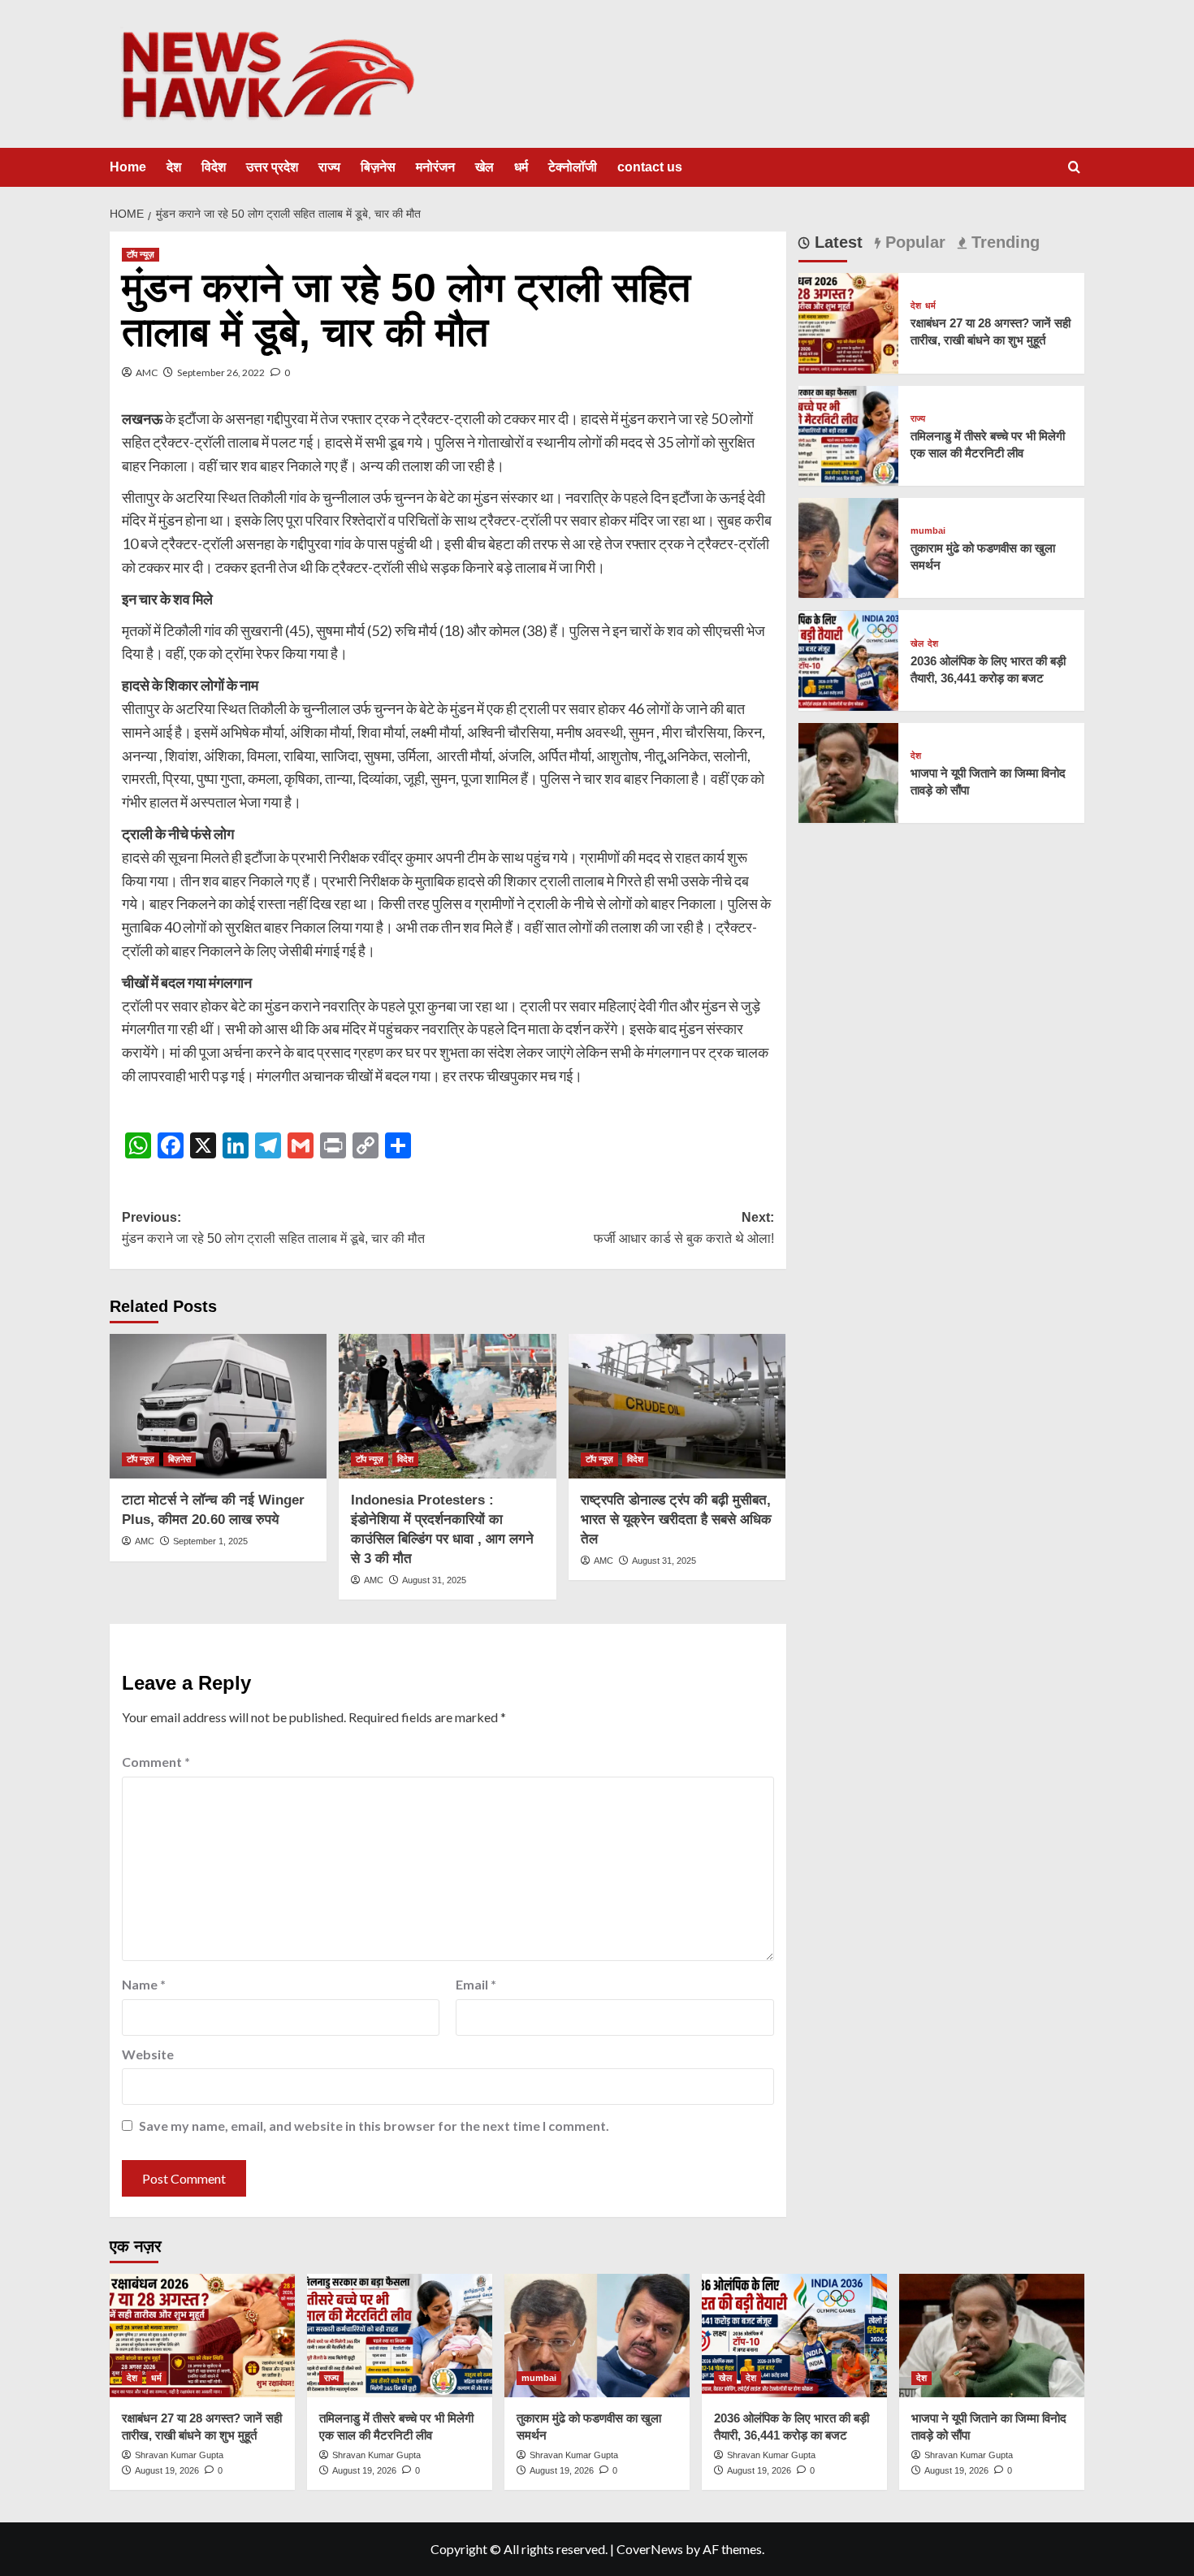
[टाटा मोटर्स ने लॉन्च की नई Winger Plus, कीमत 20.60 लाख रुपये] (218, 1406)
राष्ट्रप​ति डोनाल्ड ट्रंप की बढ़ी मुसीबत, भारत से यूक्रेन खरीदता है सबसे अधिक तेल (676, 1520)
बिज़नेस (378, 167)
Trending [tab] (1003, 242)
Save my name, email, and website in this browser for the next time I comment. (374, 2126)
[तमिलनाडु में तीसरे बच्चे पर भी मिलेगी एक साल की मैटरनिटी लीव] (848, 434)
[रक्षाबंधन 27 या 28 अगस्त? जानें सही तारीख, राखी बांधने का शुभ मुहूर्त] (848, 321)
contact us (650, 167)
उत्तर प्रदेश (272, 167)
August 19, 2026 (167, 2470)
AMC (147, 372)
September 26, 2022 (221, 372)
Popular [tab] (913, 242)
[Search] (1074, 168)
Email (476, 1984)
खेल (485, 167)
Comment (156, 1762)
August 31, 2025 (434, 1580)
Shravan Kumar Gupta (179, 2455)
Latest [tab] (836, 242)
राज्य (329, 167)
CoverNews (650, 2549)
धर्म (521, 167)
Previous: (273, 1228)
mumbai (928, 531)
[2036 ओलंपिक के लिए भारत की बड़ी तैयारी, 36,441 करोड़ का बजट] (848, 658)
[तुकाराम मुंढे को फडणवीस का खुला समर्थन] (848, 546)
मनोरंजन (435, 167)
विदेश (214, 167)
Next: (684, 1228)
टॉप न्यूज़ (141, 254)
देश (174, 167)
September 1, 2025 (210, 1541)
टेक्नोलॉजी (573, 167)
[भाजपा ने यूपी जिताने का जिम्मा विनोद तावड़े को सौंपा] (848, 771)
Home (128, 167)
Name (144, 1984)
